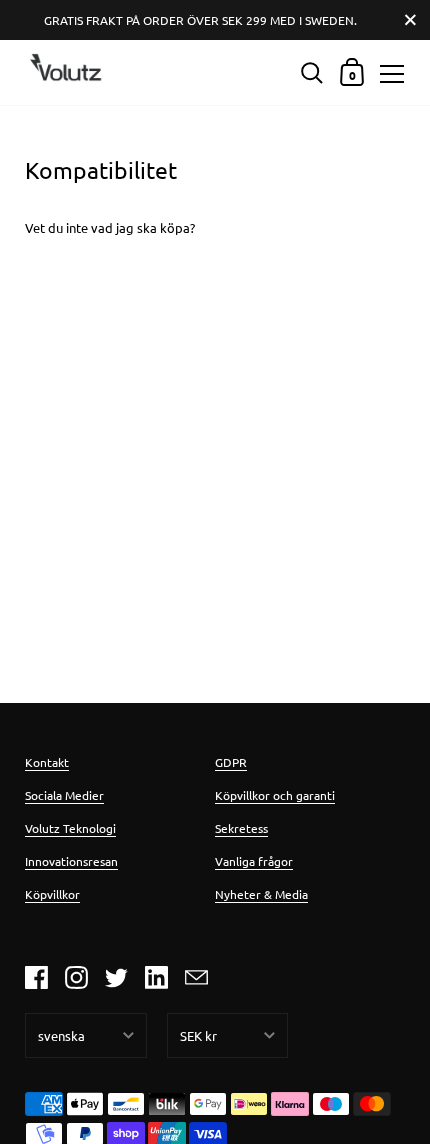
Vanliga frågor (254, 861)
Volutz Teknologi (70, 828)
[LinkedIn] (156, 978)
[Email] (196, 978)
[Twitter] (116, 978)
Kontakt (47, 762)
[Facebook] (36, 978)
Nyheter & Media (261, 894)
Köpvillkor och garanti (275, 795)
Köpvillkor (52, 894)
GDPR (231, 762)
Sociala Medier (64, 795)
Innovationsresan (71, 861)
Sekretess (241, 828)
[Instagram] (76, 978)
